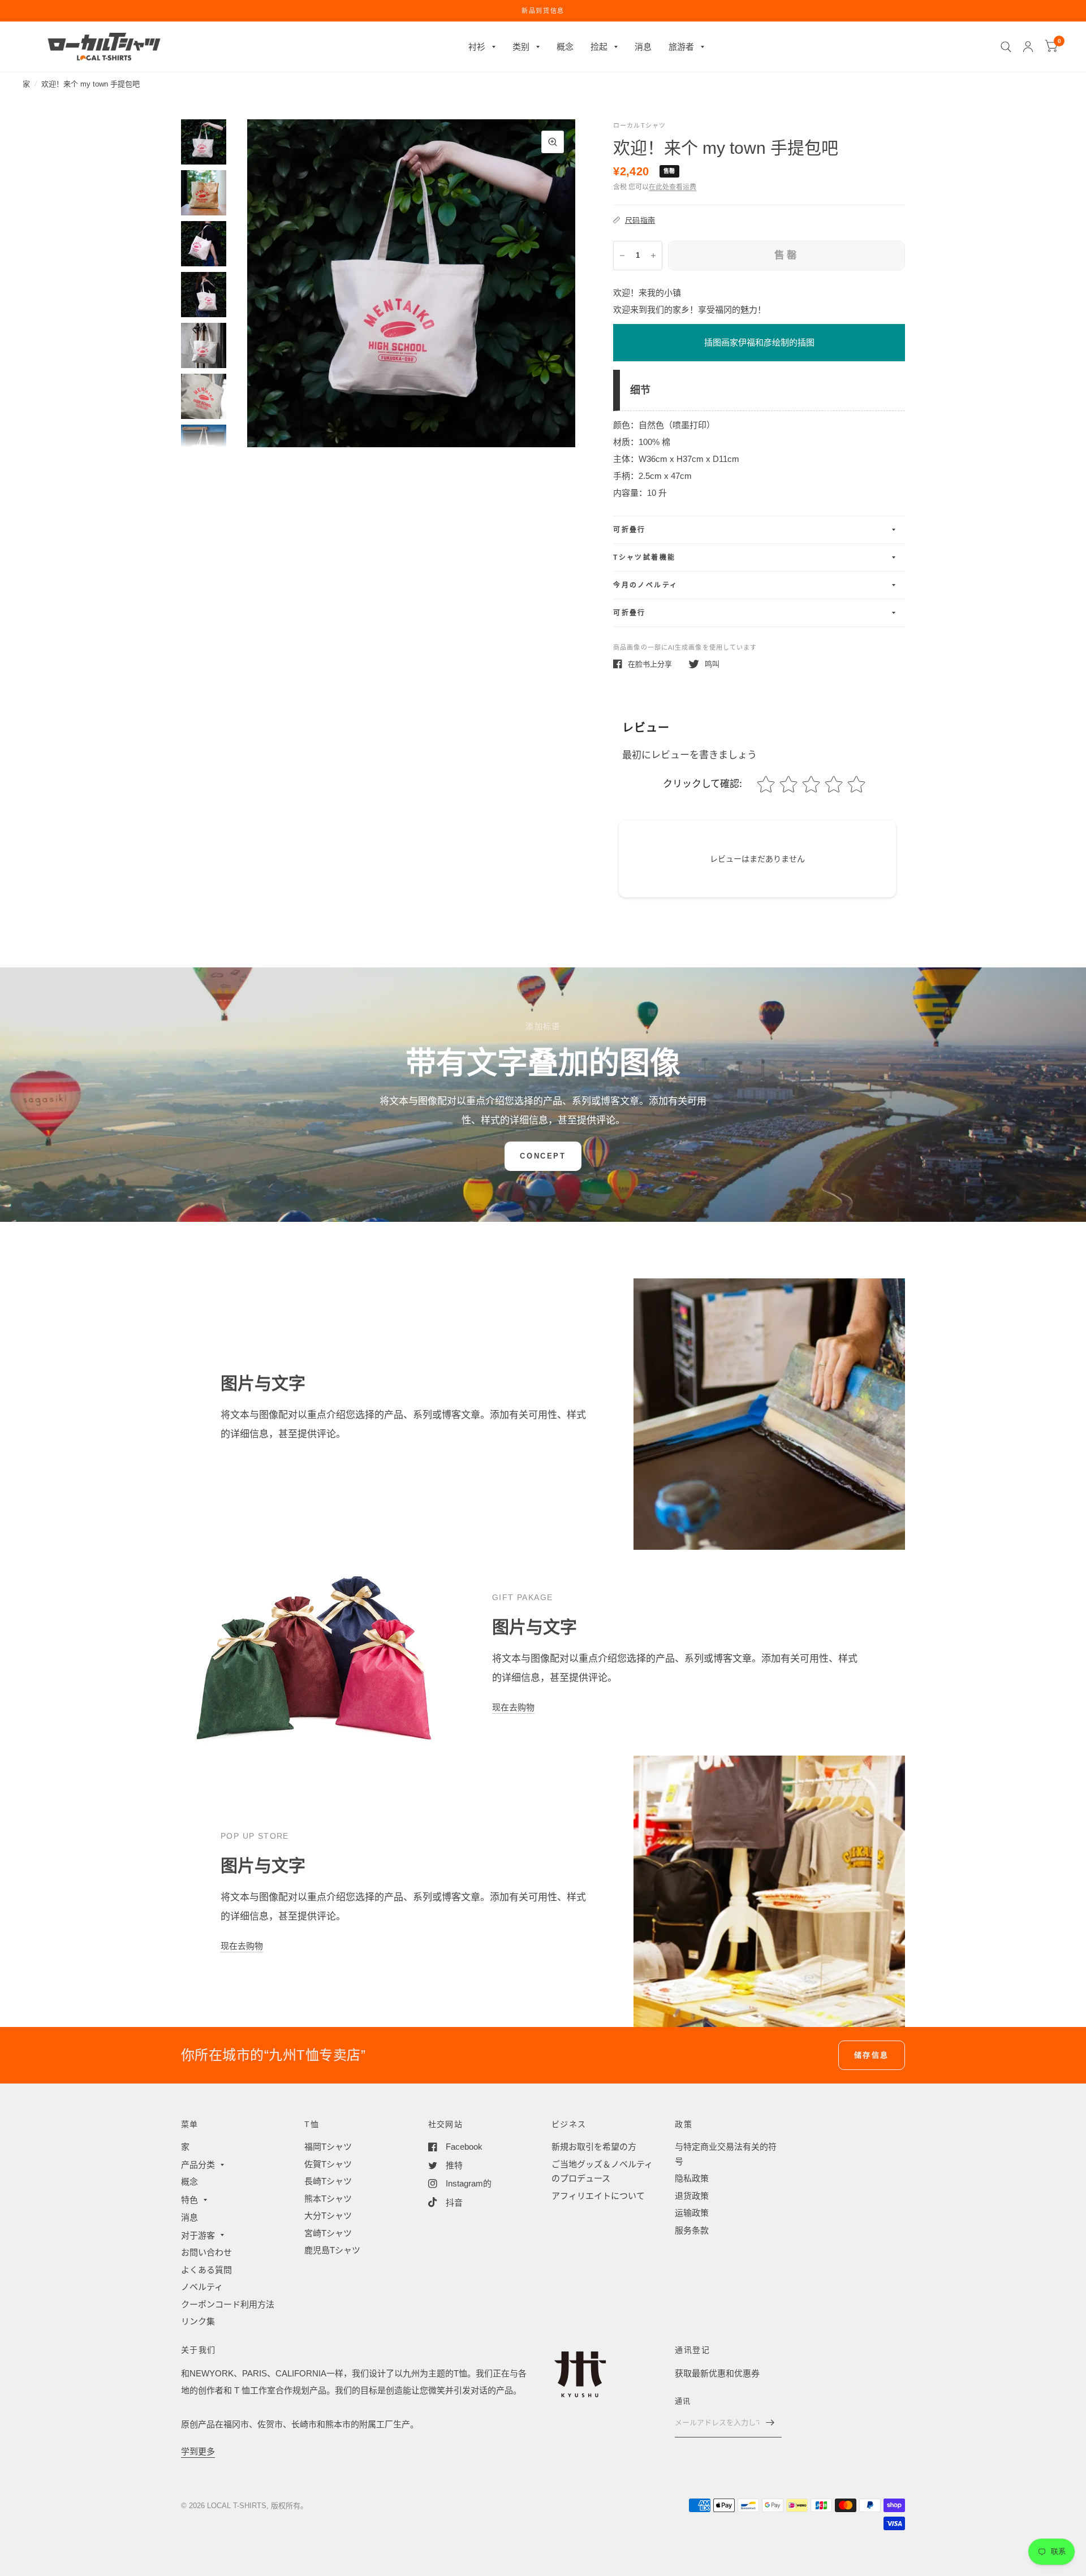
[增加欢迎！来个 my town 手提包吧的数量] (653, 256)
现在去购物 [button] (513, 1707)
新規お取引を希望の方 (594, 2147)
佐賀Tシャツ (328, 2164)
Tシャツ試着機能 (644, 557)
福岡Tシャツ (328, 2147)
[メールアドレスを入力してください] (770, 2423)
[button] (543, 1156)
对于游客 (198, 2235)
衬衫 (477, 47)
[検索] (1006, 47)
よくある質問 (206, 2270)
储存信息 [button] (872, 2055)
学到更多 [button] (198, 2451)
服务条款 (692, 2230)
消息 (643, 47)
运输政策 (692, 2213)
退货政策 (692, 2196)
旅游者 (681, 47)
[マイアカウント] (1028, 47)
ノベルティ (202, 2287)
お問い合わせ (206, 2252)
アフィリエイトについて (598, 2196)
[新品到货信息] (543, 11)
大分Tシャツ (328, 2216)
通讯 (682, 2401)
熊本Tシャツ (328, 2199)
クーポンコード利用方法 (228, 2304)
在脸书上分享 (650, 664)
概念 (565, 47)
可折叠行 (630, 530)
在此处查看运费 (673, 187)
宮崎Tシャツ (328, 2233)
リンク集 (198, 2321)
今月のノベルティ (645, 585)
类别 (521, 47)
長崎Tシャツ (328, 2181)
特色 (189, 2200)
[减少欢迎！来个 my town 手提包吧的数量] (622, 256)
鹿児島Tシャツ (332, 2250)
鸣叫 (712, 664)
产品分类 (198, 2165)
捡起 (599, 47)
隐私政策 (692, 2178)
